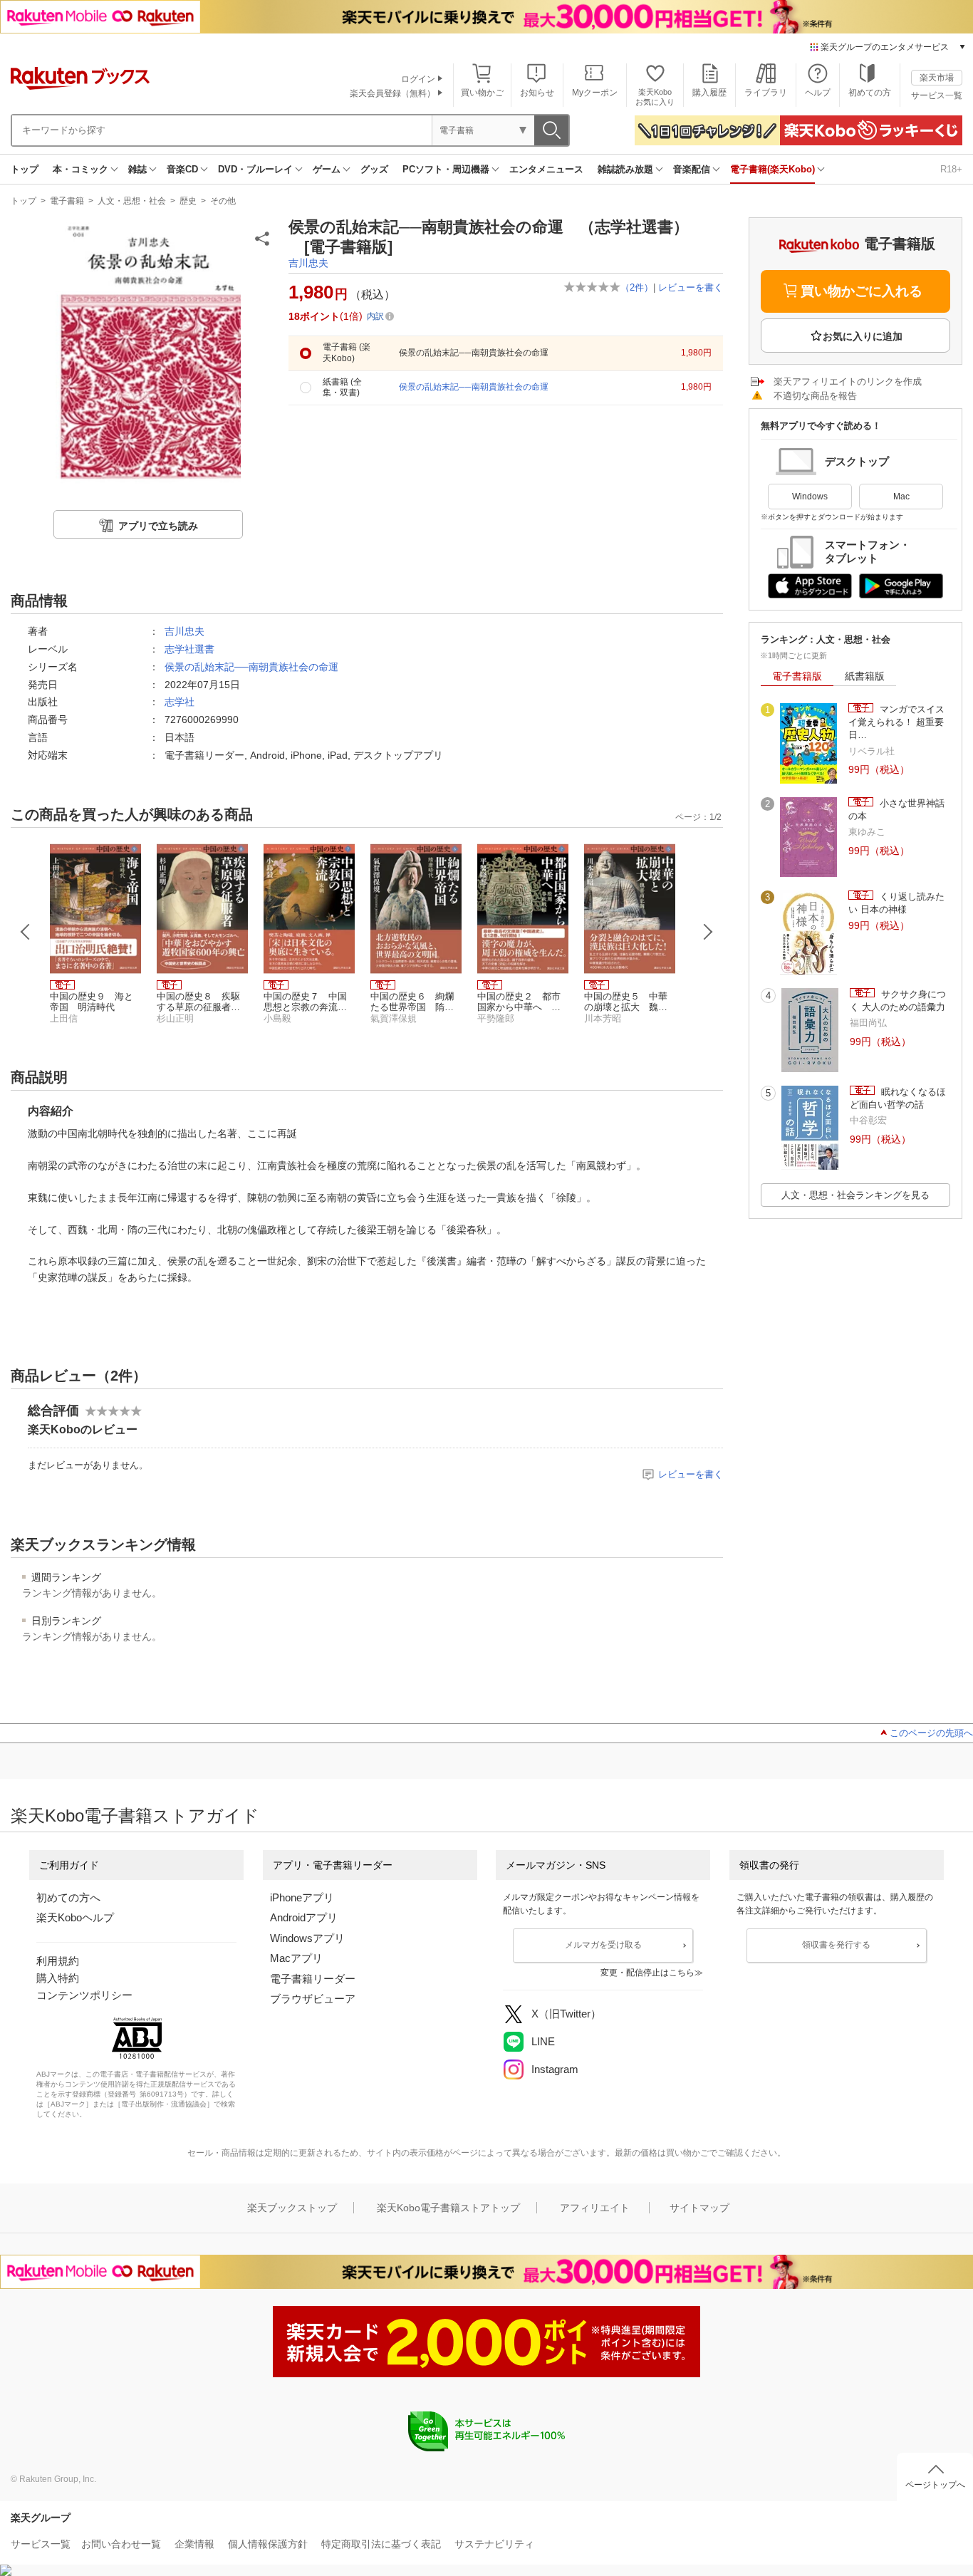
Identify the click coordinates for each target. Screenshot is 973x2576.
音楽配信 (692, 169)
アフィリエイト (595, 2208)
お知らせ (537, 93)
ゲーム (327, 169)
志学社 (179, 702)
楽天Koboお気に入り (655, 97)
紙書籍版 (865, 676)
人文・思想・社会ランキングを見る (855, 1195)
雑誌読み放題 (625, 169)
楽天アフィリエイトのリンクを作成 (848, 381)
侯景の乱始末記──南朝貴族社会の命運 (251, 667)
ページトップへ (935, 2485)
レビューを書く (691, 287)
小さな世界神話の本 (896, 810)
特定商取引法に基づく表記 (381, 2544)
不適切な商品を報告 (815, 396)
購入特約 (58, 1978)
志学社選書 (189, 649)
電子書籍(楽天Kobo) (772, 169)
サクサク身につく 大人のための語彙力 (898, 1001)
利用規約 (58, 1961)
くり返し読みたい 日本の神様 (896, 903)
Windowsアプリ (307, 1938)
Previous (26, 932)
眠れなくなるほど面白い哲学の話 (898, 1098)
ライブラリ (766, 93)
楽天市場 (937, 78)
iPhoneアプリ (302, 1897)
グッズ (374, 169)
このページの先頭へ (931, 1733)
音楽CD (182, 169)
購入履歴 (709, 93)
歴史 (188, 201)
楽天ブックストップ (292, 2208)
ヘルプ (818, 93)
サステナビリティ (494, 2544)
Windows (810, 497)
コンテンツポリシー (84, 1995)
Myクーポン (595, 93)
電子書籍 (67, 201)
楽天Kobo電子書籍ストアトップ (448, 2208)
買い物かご (482, 93)
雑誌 (137, 169)
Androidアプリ (304, 1917)
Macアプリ (296, 1958)
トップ (25, 169)
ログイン (418, 79)
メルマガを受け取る (603, 1945)
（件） (637, 287)
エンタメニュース (546, 169)
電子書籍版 (797, 676)
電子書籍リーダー (313, 1979)
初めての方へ (68, 1897)
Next (708, 932)
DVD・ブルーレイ (255, 169)
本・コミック (80, 169)
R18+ (951, 169)
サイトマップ (699, 2208)
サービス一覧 (937, 95)
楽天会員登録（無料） (392, 93)
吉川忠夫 (308, 263)
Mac (901, 497)
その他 (223, 201)
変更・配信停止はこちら (647, 1973)
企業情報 (194, 2544)
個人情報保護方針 (268, 2544)
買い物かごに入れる (862, 291)
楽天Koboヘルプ (75, 1917)
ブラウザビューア (313, 1999)
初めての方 (870, 93)
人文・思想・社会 (132, 201)
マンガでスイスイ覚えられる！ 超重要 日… (896, 722)
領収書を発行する (836, 1945)
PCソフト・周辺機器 (446, 169)
